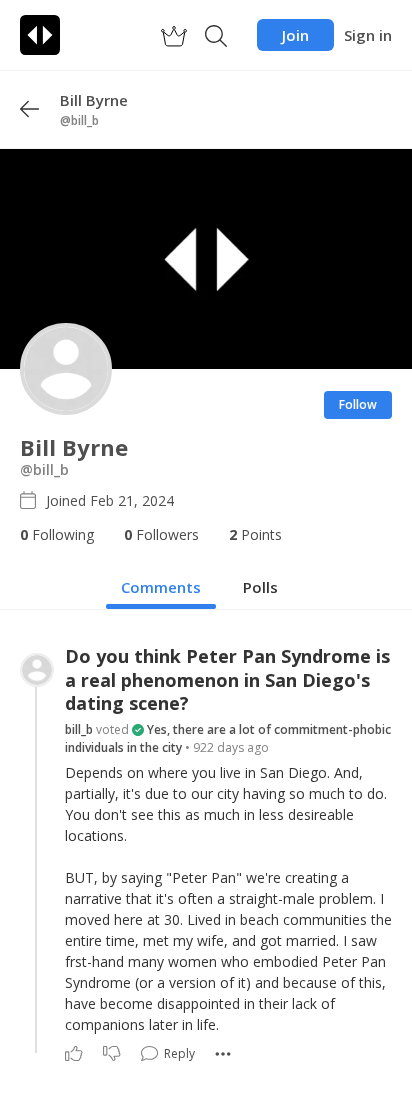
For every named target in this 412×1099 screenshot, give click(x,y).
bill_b (79, 729)
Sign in (368, 35)
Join (295, 35)
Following (57, 534)
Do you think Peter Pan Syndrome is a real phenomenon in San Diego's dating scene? (227, 680)
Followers (161, 534)
